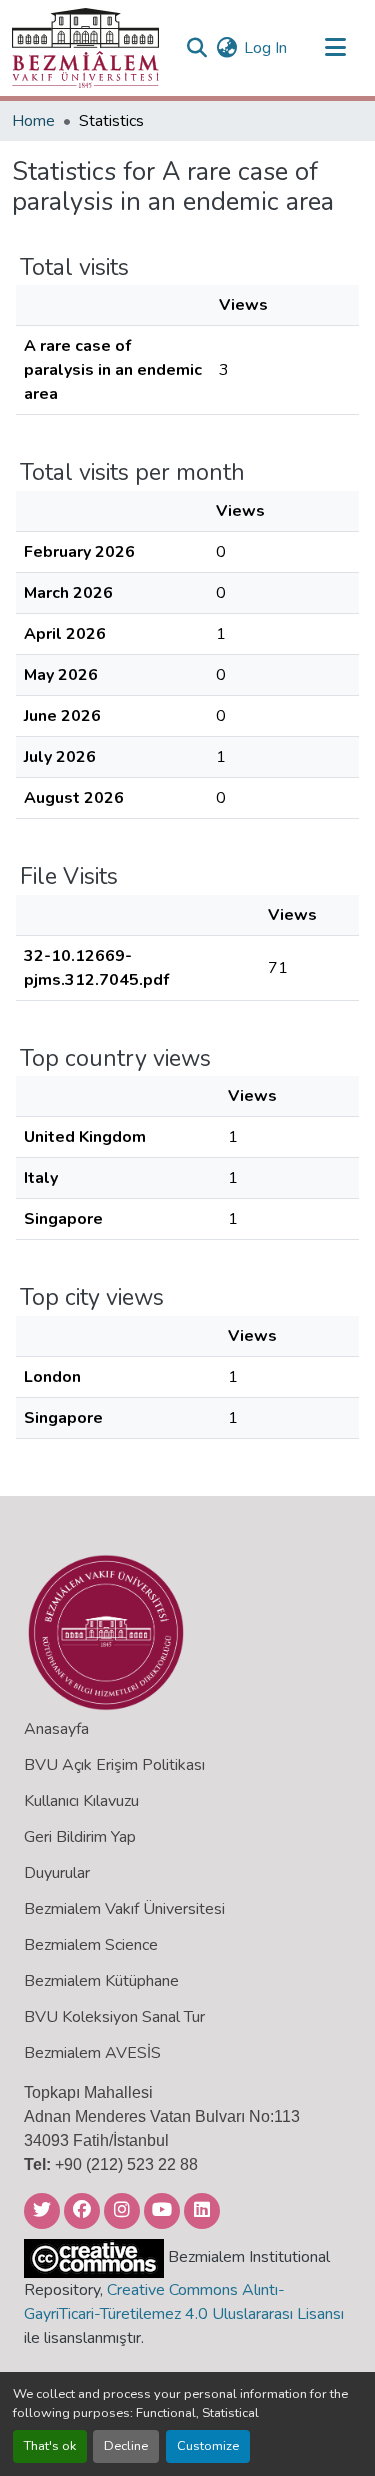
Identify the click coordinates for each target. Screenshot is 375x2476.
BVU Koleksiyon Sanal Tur (114, 2017)
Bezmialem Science (91, 1945)
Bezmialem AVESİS (92, 2053)
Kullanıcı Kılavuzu (81, 1801)
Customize (208, 2446)
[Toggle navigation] (335, 48)
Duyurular (57, 1873)
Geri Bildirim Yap (80, 1837)
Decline (126, 2446)
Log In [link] (265, 48)
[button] (85, 48)
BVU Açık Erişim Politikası (114, 1765)
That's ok (50, 2446)
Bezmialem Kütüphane (101, 1981)
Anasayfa (56, 1729)
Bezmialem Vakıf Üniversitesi (124, 1909)
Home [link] (33, 121)
